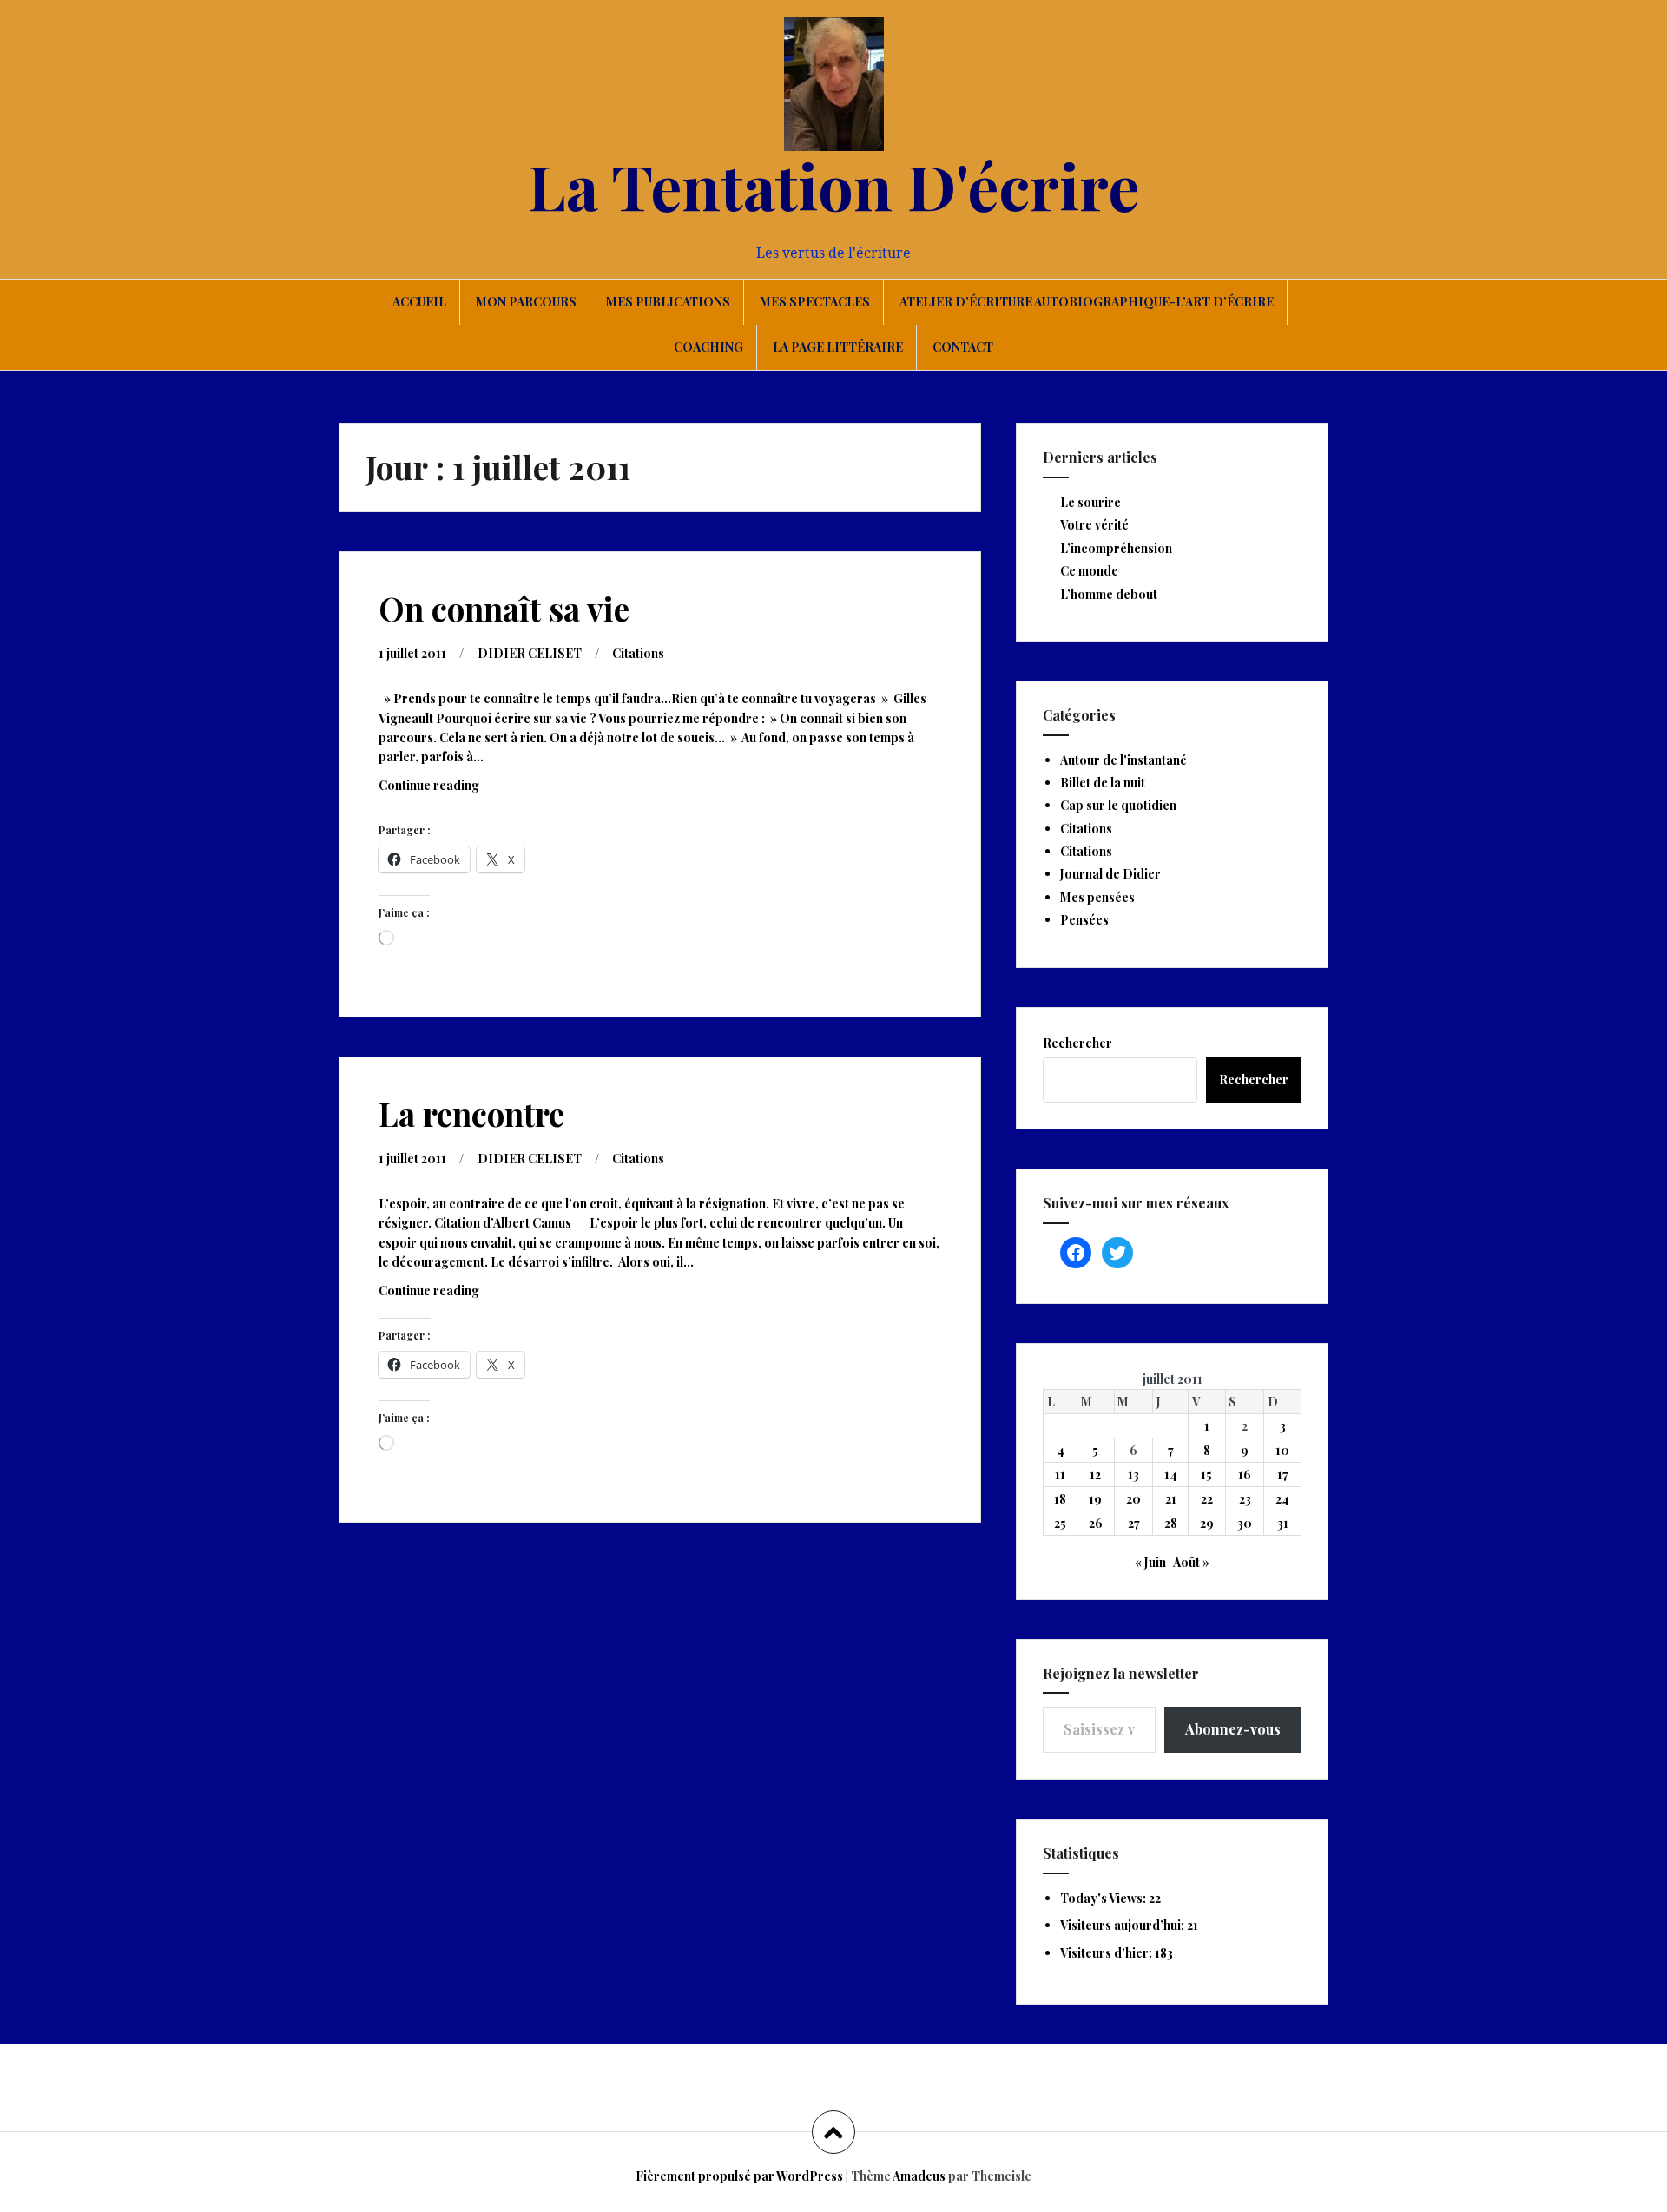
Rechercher (1077, 1043)
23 (1245, 1499)
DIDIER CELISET (530, 653)
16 (1245, 1475)
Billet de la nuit (1103, 783)
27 (1134, 1523)
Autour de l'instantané (1123, 760)
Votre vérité (1094, 525)
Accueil (419, 302)
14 (1171, 1475)
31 (1283, 1523)
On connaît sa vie (504, 608)
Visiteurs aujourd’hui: (1123, 1925)
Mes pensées (1097, 897)
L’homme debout (1109, 594)
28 (1171, 1523)
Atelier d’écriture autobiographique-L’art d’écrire (1087, 302)
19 (1095, 1499)
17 (1283, 1475)
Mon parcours (526, 302)
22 (1207, 1499)
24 (1282, 1499)
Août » (1191, 1562)
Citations (638, 653)
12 (1095, 1475)
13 (1133, 1475)
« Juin (1150, 1562)
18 (1060, 1499)
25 (1060, 1523)
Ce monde (1089, 571)
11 (1060, 1475)
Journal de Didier (1110, 874)
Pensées (1084, 920)
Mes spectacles (815, 302)
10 (1282, 1450)
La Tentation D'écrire (833, 185)
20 (1133, 1499)
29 (1207, 1523)
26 (1096, 1523)
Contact (963, 347)
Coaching (708, 347)
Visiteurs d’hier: (1107, 1953)
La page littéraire (838, 347)
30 (1245, 1523)
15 (1206, 1475)
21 (1171, 1499)
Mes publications (668, 302)
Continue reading (450, 790)
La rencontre (471, 1113)
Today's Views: (1104, 1898)
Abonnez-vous (1233, 1729)
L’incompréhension (1116, 548)
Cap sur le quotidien (1118, 805)
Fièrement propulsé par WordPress (739, 2176)
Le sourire (1090, 502)
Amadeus (919, 2176)
